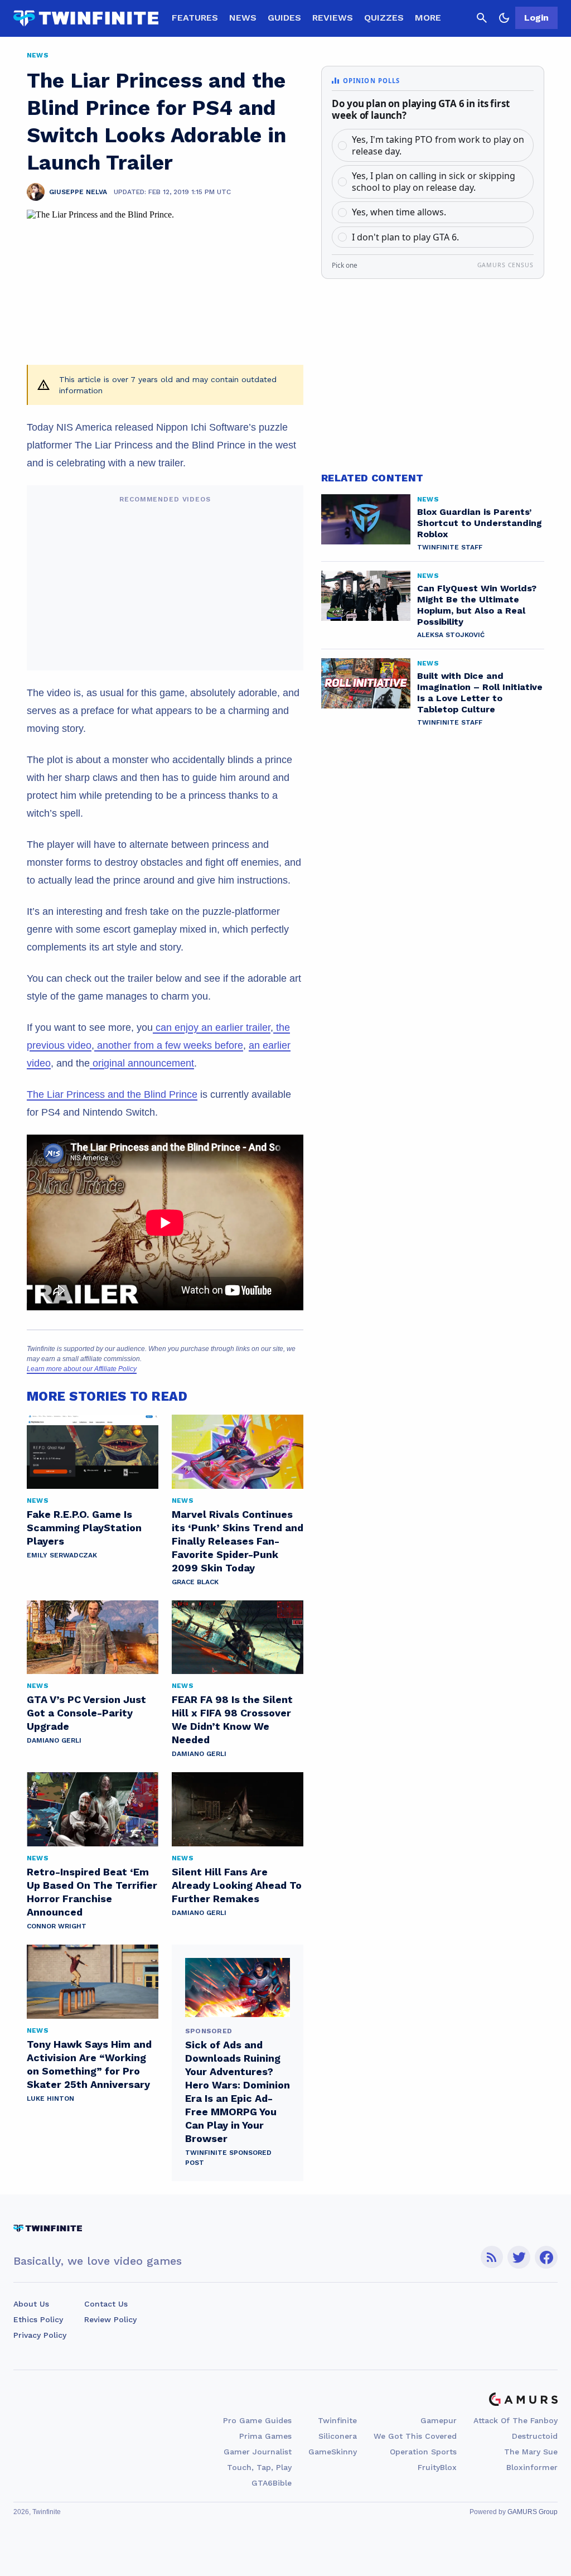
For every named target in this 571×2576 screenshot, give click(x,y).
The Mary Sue (531, 2452)
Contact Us (106, 2304)
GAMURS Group (533, 2512)
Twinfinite (337, 2420)
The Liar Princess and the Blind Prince (112, 1094)
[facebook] (546, 2257)
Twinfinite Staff (450, 547)
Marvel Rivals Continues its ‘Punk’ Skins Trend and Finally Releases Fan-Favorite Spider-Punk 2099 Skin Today (238, 1541)
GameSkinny (333, 2452)
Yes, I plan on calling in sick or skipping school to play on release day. (434, 182)
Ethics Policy (38, 2319)
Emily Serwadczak (62, 1555)
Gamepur (439, 2420)
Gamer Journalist (258, 2452)
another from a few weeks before (169, 1045)
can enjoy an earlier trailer (212, 1027)
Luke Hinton (50, 2099)
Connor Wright (57, 1926)
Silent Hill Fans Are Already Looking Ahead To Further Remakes (237, 1885)
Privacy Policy (40, 2335)
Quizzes (384, 18)
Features (195, 18)
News (243, 18)
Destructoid (535, 2436)
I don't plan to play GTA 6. (405, 237)
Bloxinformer (532, 2467)
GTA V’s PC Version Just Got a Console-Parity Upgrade (86, 1713)
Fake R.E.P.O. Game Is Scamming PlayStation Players (84, 1528)
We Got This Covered (415, 2436)
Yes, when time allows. (399, 212)
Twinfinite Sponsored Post (228, 2158)
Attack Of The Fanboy (516, 2420)
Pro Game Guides (257, 2420)
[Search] (482, 18)
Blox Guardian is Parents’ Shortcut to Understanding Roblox (480, 523)
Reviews (333, 18)
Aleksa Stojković (451, 635)
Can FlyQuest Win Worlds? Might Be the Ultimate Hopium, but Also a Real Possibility (477, 605)
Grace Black (195, 1582)
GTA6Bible (272, 2483)
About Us (31, 2304)
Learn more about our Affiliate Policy (82, 1369)
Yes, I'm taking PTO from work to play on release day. (438, 145)
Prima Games (265, 2436)
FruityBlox (437, 2467)
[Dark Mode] (504, 18)
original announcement (142, 1063)
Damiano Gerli (54, 1740)
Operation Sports (423, 2452)
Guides (284, 18)
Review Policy (110, 2319)
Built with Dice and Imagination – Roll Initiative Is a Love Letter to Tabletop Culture (480, 693)
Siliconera (338, 2436)
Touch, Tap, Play (259, 2467)
